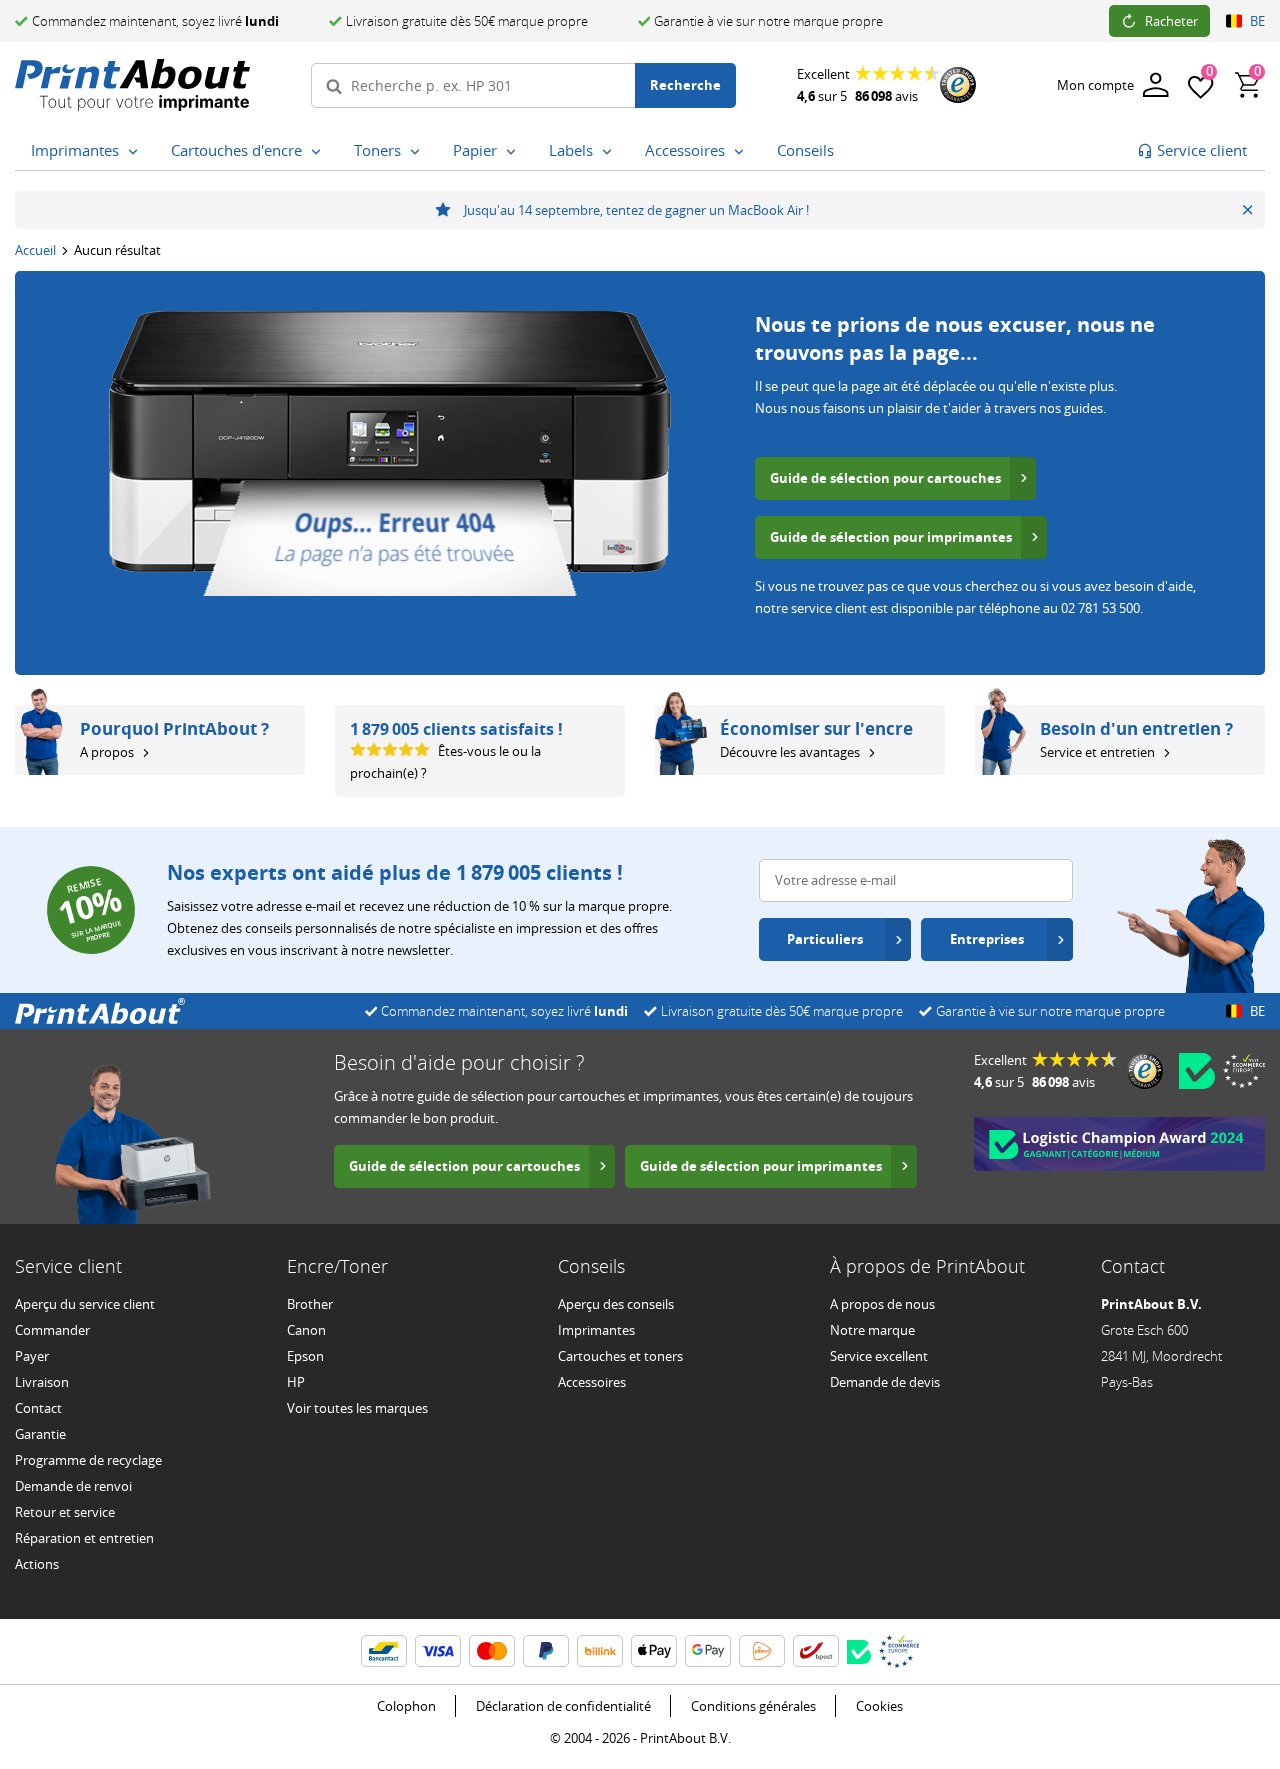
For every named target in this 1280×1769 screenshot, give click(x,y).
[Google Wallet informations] (708, 1651)
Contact (38, 1408)
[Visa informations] (438, 1651)
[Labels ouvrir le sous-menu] (607, 151)
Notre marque (872, 1330)
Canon (306, 1330)
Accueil (35, 250)
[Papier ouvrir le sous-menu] (511, 151)
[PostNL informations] (762, 1651)
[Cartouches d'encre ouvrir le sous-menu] (316, 151)
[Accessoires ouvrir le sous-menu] (739, 151)
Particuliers (825, 939)
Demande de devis (885, 1382)
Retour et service (65, 1512)
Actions (37, 1564)
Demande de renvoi (73, 1486)
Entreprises (987, 939)
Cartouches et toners (620, 1356)
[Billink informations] (600, 1651)
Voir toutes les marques (357, 1408)
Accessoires (592, 1382)
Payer (32, 1356)
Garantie (40, 1434)
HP (296, 1382)
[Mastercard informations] (492, 1651)
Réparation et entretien (84, 1538)
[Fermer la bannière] (1247, 210)
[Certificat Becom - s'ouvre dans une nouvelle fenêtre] (1197, 1071)
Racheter (1171, 21)
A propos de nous (882, 1304)
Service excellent (879, 1356)
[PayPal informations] (546, 1651)
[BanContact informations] (384, 1651)
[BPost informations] (816, 1651)
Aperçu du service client (85, 1304)
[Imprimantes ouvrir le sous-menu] (133, 151)
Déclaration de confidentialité (563, 1706)
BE (1257, 21)
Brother (310, 1304)
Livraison (42, 1382)
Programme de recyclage (88, 1460)
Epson (305, 1356)
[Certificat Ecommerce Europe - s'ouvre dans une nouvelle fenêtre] (1244, 1071)
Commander (52, 1330)
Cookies (879, 1706)
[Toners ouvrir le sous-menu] (415, 151)
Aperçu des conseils (616, 1304)
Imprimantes (596, 1330)
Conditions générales (753, 1706)
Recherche (685, 85)
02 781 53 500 (1100, 608)
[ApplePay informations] (654, 1651)
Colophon (406, 1706)
